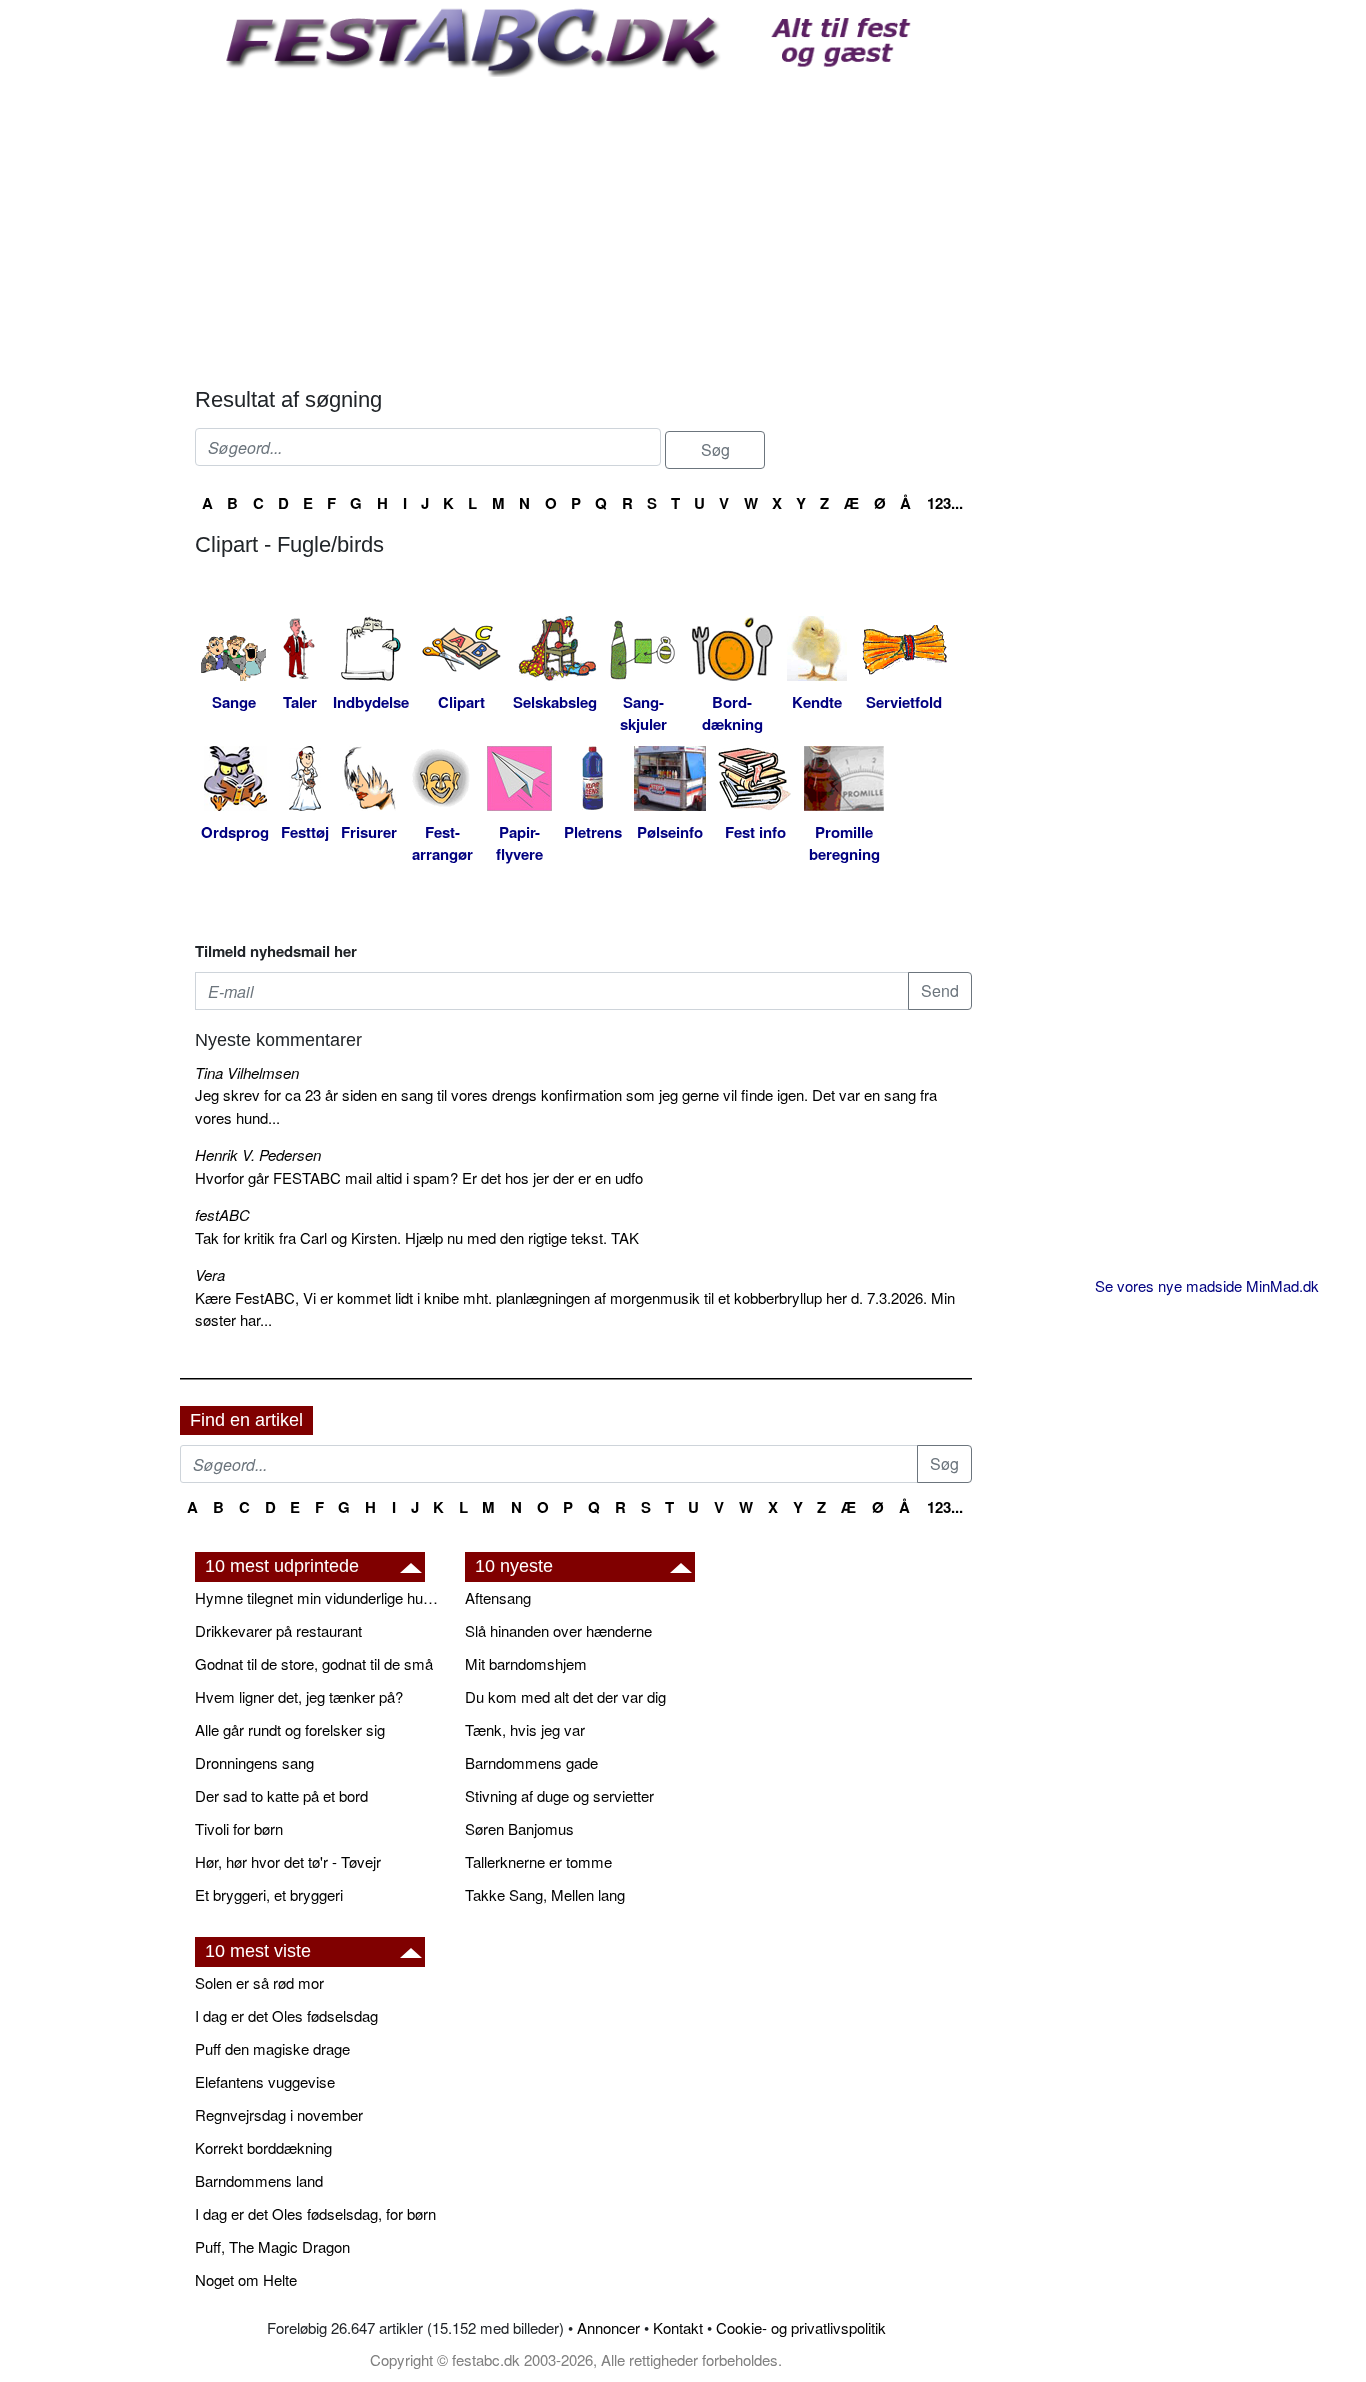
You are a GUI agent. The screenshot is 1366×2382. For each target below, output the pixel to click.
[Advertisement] (583, 227)
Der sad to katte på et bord (281, 1795)
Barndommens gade (531, 1762)
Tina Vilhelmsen (247, 1072)
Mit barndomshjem (526, 1663)
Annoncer (608, 2327)
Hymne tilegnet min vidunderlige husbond (320, 1597)
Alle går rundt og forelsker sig (290, 1729)
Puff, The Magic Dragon (272, 2246)
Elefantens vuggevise (265, 2081)
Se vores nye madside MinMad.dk (1207, 1285)
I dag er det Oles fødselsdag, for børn (315, 2213)
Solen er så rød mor (259, 1982)
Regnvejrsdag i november (279, 2114)
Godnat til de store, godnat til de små (314, 1663)
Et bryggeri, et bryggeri (269, 1894)
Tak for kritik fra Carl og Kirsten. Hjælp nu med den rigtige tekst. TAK (417, 1237)
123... (945, 503)
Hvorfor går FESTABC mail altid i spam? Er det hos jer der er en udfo (419, 1177)
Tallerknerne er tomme (538, 1861)
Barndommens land (259, 2180)
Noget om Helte (246, 2279)
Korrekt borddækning (263, 2147)
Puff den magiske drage (272, 2048)
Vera (210, 1274)
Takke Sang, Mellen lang (545, 1894)
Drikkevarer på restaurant (278, 1630)
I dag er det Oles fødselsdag (286, 2015)
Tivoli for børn (239, 1828)
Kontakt (678, 2327)
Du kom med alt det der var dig (565, 1696)
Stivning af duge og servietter (559, 1795)
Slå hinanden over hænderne (558, 1630)
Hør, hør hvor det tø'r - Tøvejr (288, 1861)
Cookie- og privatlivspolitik (801, 2327)
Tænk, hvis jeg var (525, 1729)
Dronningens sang (254, 1762)
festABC (222, 1214)
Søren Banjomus (519, 1828)
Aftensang (498, 1597)
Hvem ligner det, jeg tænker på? (299, 1696)
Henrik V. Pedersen (258, 1154)
